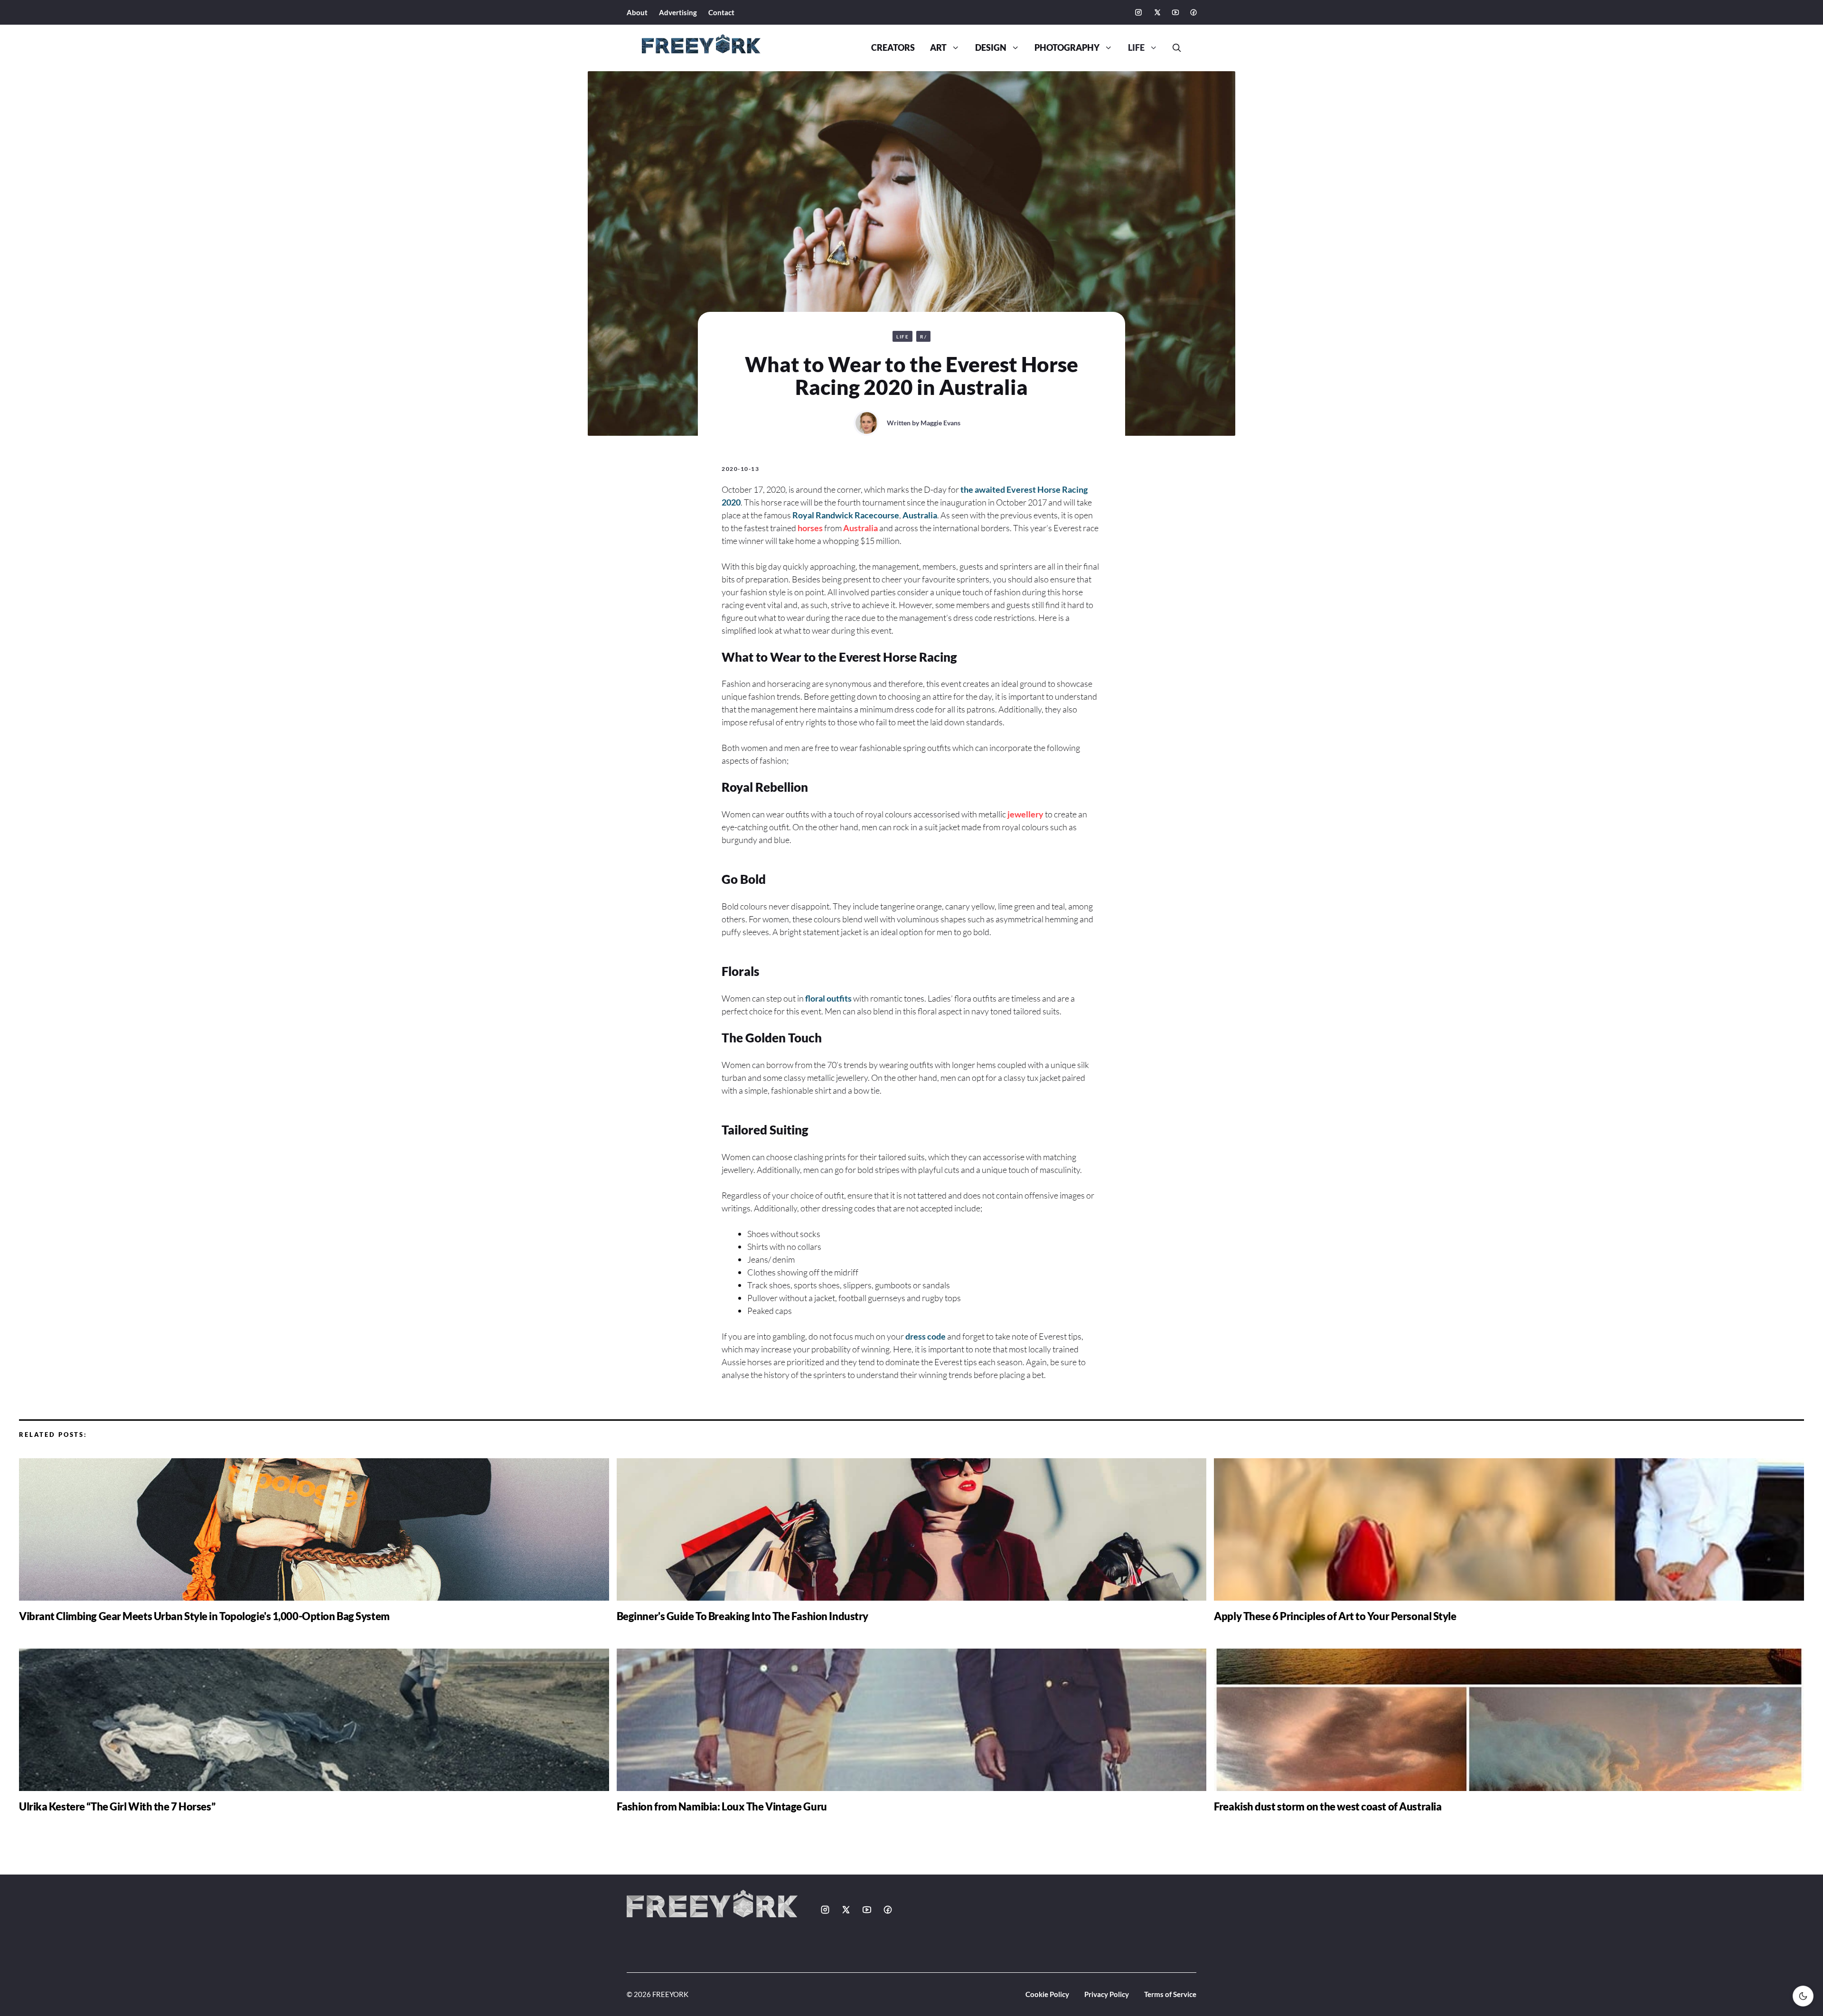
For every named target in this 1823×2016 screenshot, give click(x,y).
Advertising (678, 12)
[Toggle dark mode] (1803, 1996)
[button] (1173, 48)
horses (810, 528)
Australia (920, 515)
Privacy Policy (1107, 1994)
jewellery (1025, 814)
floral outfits (828, 998)
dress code (926, 1336)
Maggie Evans (940, 423)
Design (991, 48)
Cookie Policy (1047, 1994)
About (637, 12)
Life (1136, 48)
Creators (893, 48)
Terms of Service (1170, 1994)
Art (938, 48)
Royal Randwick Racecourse (846, 515)
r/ (923, 337)
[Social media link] (1138, 12)
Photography (1067, 48)
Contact (721, 12)
